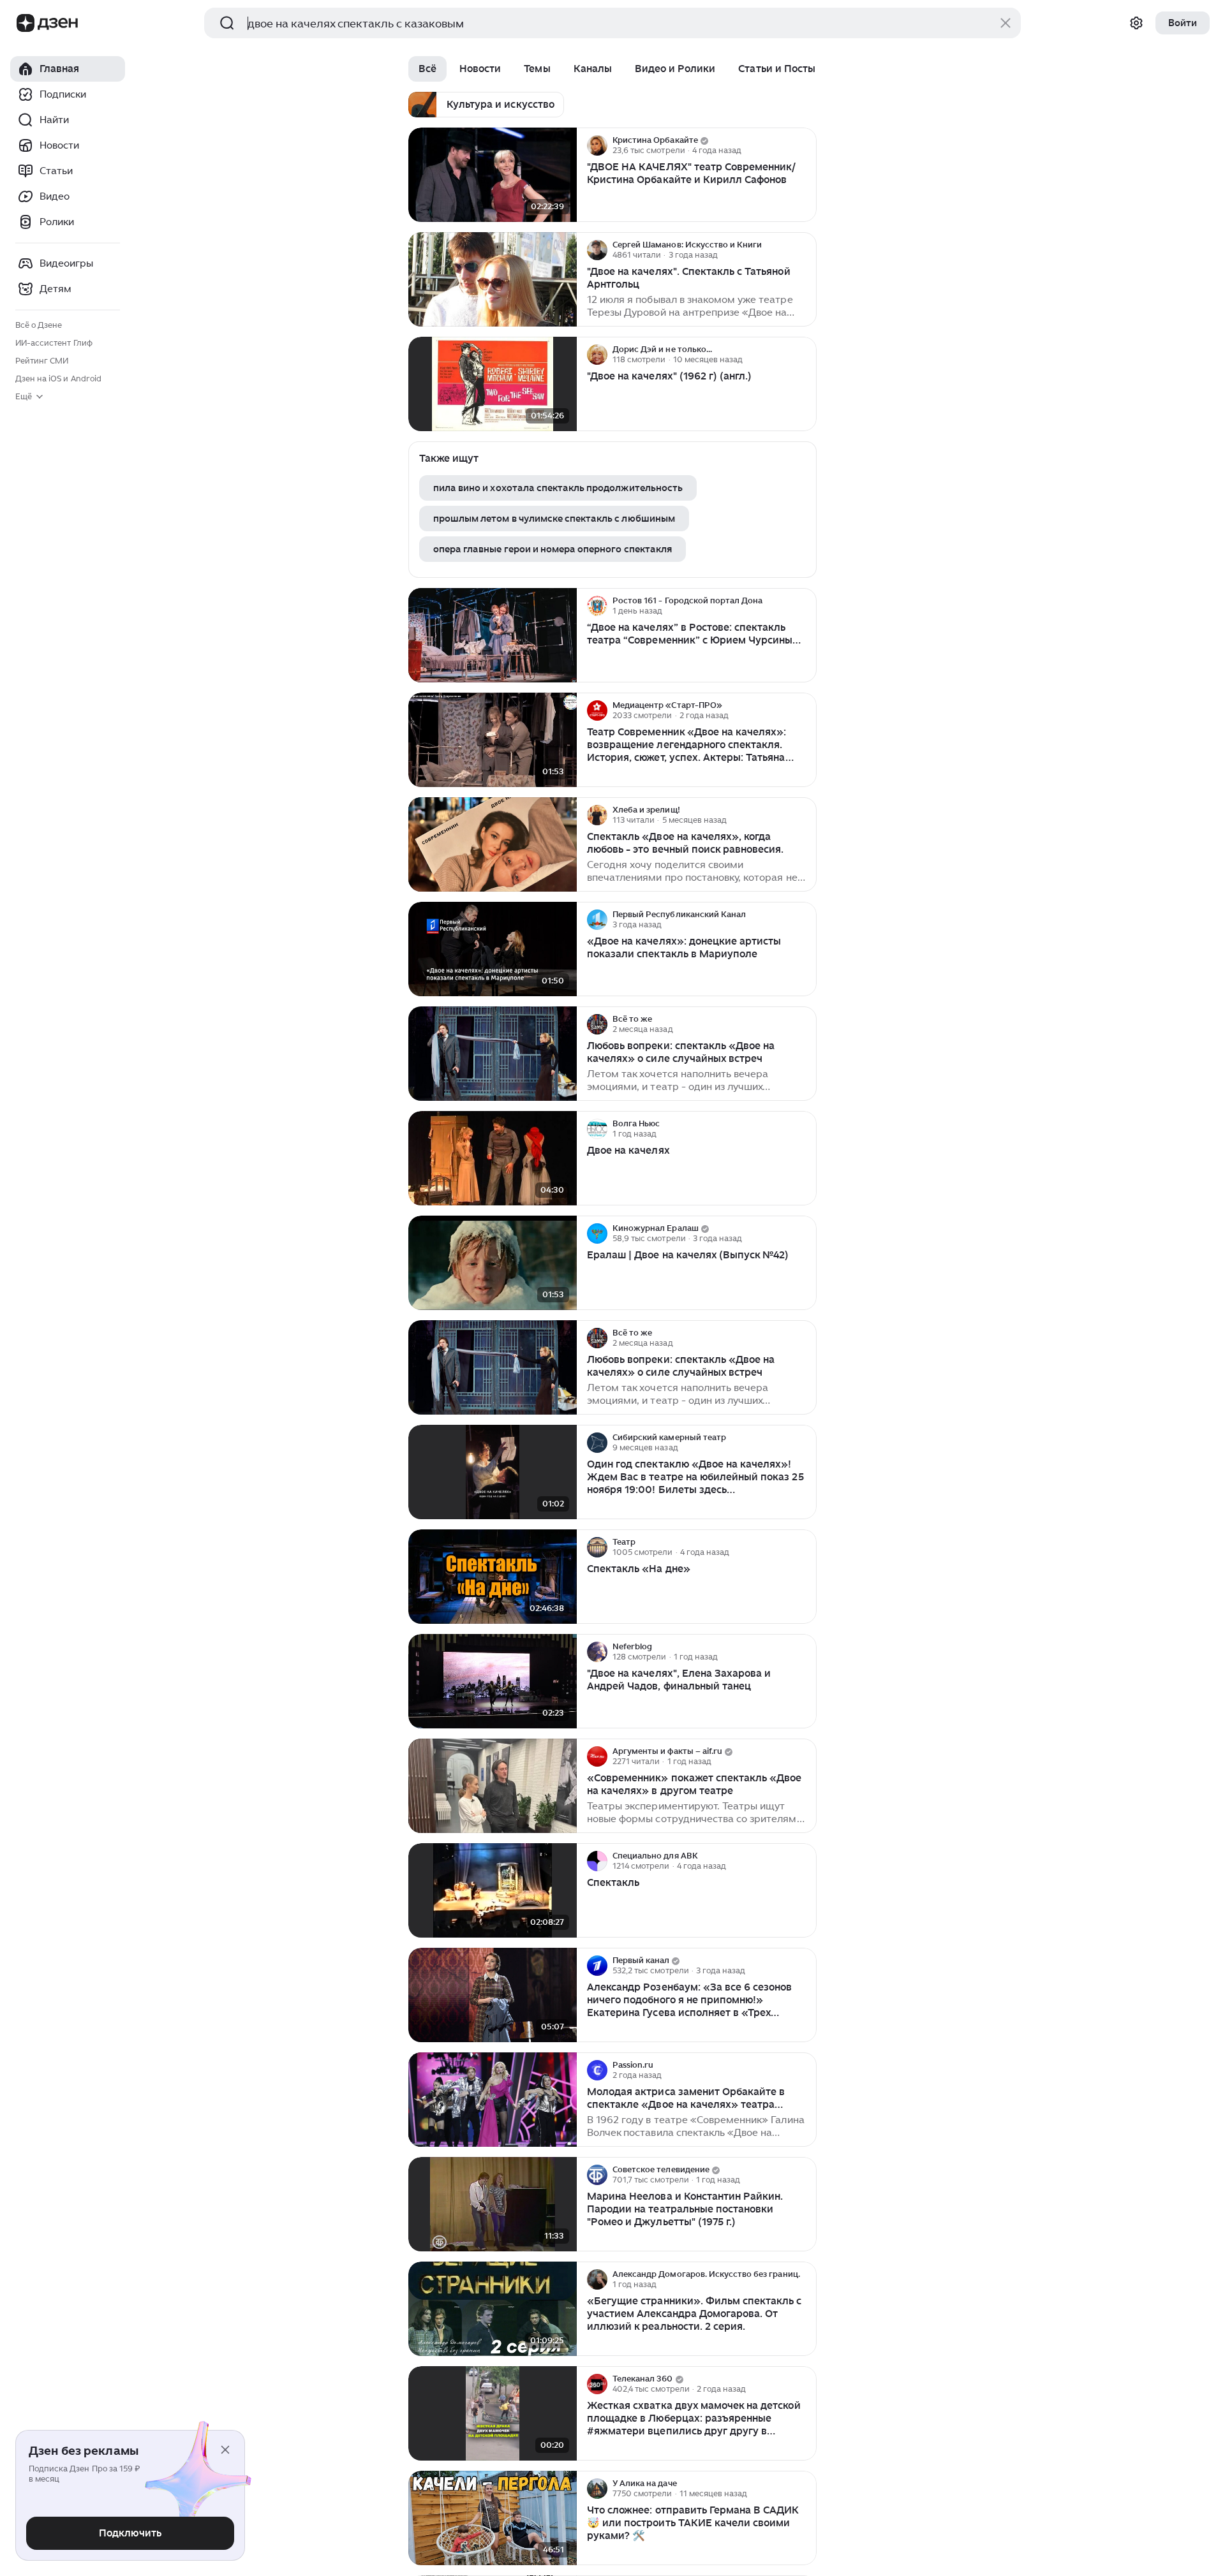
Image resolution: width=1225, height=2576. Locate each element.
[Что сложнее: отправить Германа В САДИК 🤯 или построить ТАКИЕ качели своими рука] (493, 2518)
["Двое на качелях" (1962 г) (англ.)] (493, 384)
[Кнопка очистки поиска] (1006, 23)
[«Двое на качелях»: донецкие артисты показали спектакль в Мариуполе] (493, 949)
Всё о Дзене (39, 325)
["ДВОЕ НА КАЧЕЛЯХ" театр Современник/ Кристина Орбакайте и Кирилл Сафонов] (493, 175)
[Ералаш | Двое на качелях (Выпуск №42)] (493, 1263)
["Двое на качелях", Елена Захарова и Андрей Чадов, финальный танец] (493, 1682)
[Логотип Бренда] (26, 23)
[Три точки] (805, 145)
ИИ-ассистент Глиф (54, 343)
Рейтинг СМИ (42, 361)
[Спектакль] (493, 1891)
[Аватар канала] (597, 145)
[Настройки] (1136, 23)
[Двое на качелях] (493, 1159)
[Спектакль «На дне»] (493, 1577)
